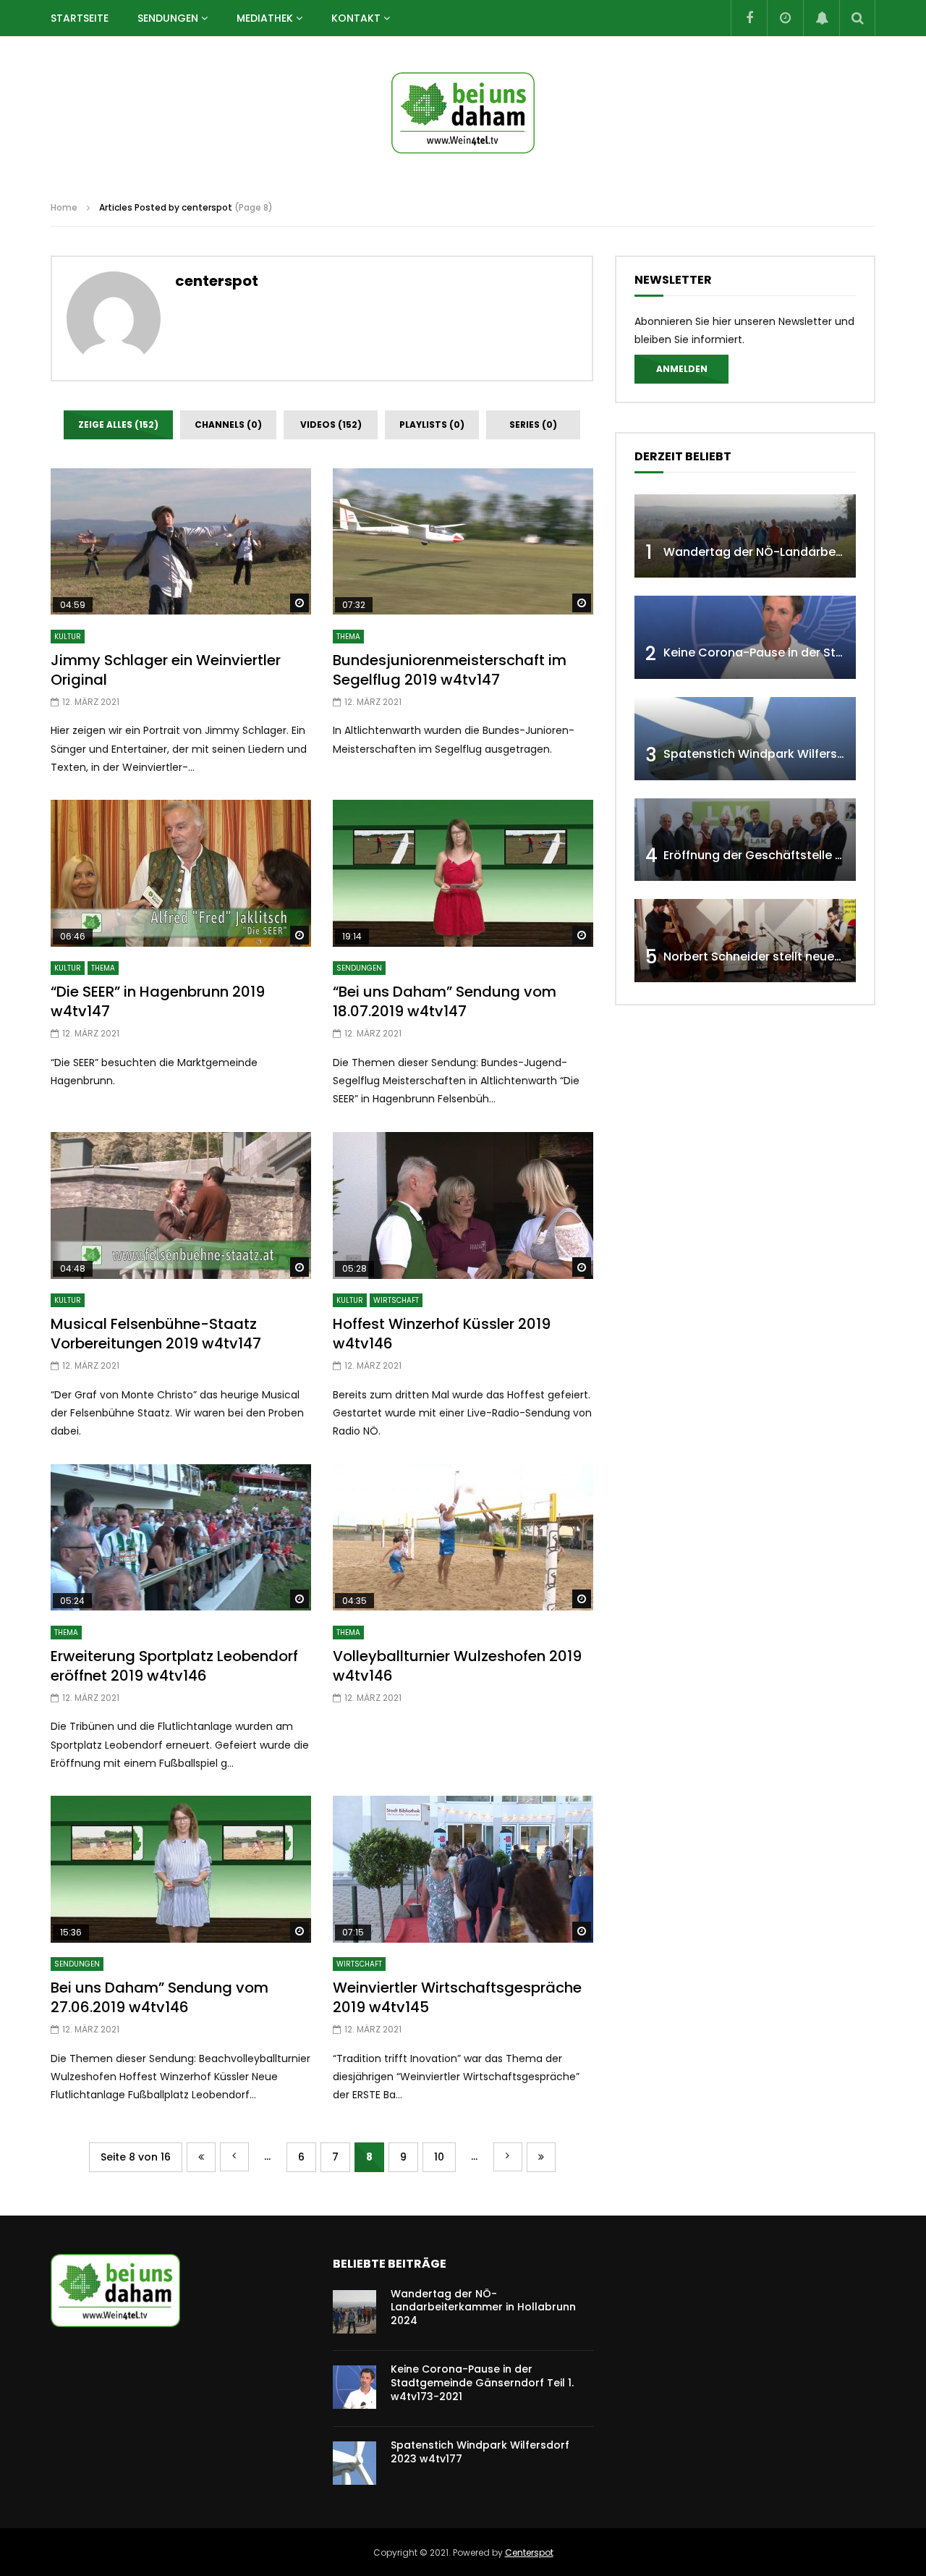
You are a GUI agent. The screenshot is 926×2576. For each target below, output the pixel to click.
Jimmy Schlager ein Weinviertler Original (166, 670)
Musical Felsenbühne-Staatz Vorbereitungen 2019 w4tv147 (156, 1334)
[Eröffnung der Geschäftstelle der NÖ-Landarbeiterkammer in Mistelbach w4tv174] (745, 840)
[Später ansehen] (785, 18)
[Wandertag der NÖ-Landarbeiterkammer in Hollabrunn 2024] (745, 536)
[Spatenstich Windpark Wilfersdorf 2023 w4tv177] (745, 739)
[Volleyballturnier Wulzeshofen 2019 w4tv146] (463, 1538)
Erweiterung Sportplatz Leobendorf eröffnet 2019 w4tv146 (174, 1666)
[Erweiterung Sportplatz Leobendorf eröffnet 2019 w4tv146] (181, 1538)
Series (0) (533, 425)
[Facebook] (749, 18)
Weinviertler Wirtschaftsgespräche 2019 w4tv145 (457, 1997)
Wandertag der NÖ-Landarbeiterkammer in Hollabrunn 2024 (483, 2307)
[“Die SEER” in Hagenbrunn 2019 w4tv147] (181, 873)
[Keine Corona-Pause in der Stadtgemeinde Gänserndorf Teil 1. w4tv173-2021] (745, 637)
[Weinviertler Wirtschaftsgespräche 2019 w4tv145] (463, 1869)
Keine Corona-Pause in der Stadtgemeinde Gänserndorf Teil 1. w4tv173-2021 (482, 2383)
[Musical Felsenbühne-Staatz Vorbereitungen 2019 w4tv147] (181, 1205)
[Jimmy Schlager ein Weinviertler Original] (181, 542)
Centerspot (529, 2552)
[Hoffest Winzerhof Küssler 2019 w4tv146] (463, 1205)
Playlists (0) (432, 425)
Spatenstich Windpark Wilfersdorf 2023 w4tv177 (480, 2452)
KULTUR (68, 637)
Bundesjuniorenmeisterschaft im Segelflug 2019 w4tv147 (450, 670)
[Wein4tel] (463, 113)
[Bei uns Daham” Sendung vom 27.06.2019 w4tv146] (181, 1869)
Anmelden (682, 369)
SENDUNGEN (168, 18)
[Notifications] (821, 18)
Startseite (80, 18)
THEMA (348, 637)
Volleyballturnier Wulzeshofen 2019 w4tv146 (457, 1666)
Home (64, 207)
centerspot (217, 281)
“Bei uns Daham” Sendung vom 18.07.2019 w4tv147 (445, 1001)
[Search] (857, 18)
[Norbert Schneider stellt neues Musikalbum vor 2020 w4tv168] (745, 941)
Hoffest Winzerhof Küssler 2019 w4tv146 (442, 1334)
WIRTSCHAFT (396, 1300)
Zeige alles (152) (118, 425)
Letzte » (541, 2157)
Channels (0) (228, 425)
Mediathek (265, 18)
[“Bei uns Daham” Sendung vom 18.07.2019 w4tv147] (463, 873)
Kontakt (356, 18)
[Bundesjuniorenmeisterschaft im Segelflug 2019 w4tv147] (463, 542)
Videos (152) (331, 425)
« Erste (201, 2157)
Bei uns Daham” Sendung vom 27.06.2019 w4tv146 (160, 1997)
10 (439, 2157)
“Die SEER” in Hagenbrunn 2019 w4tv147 (158, 1001)
